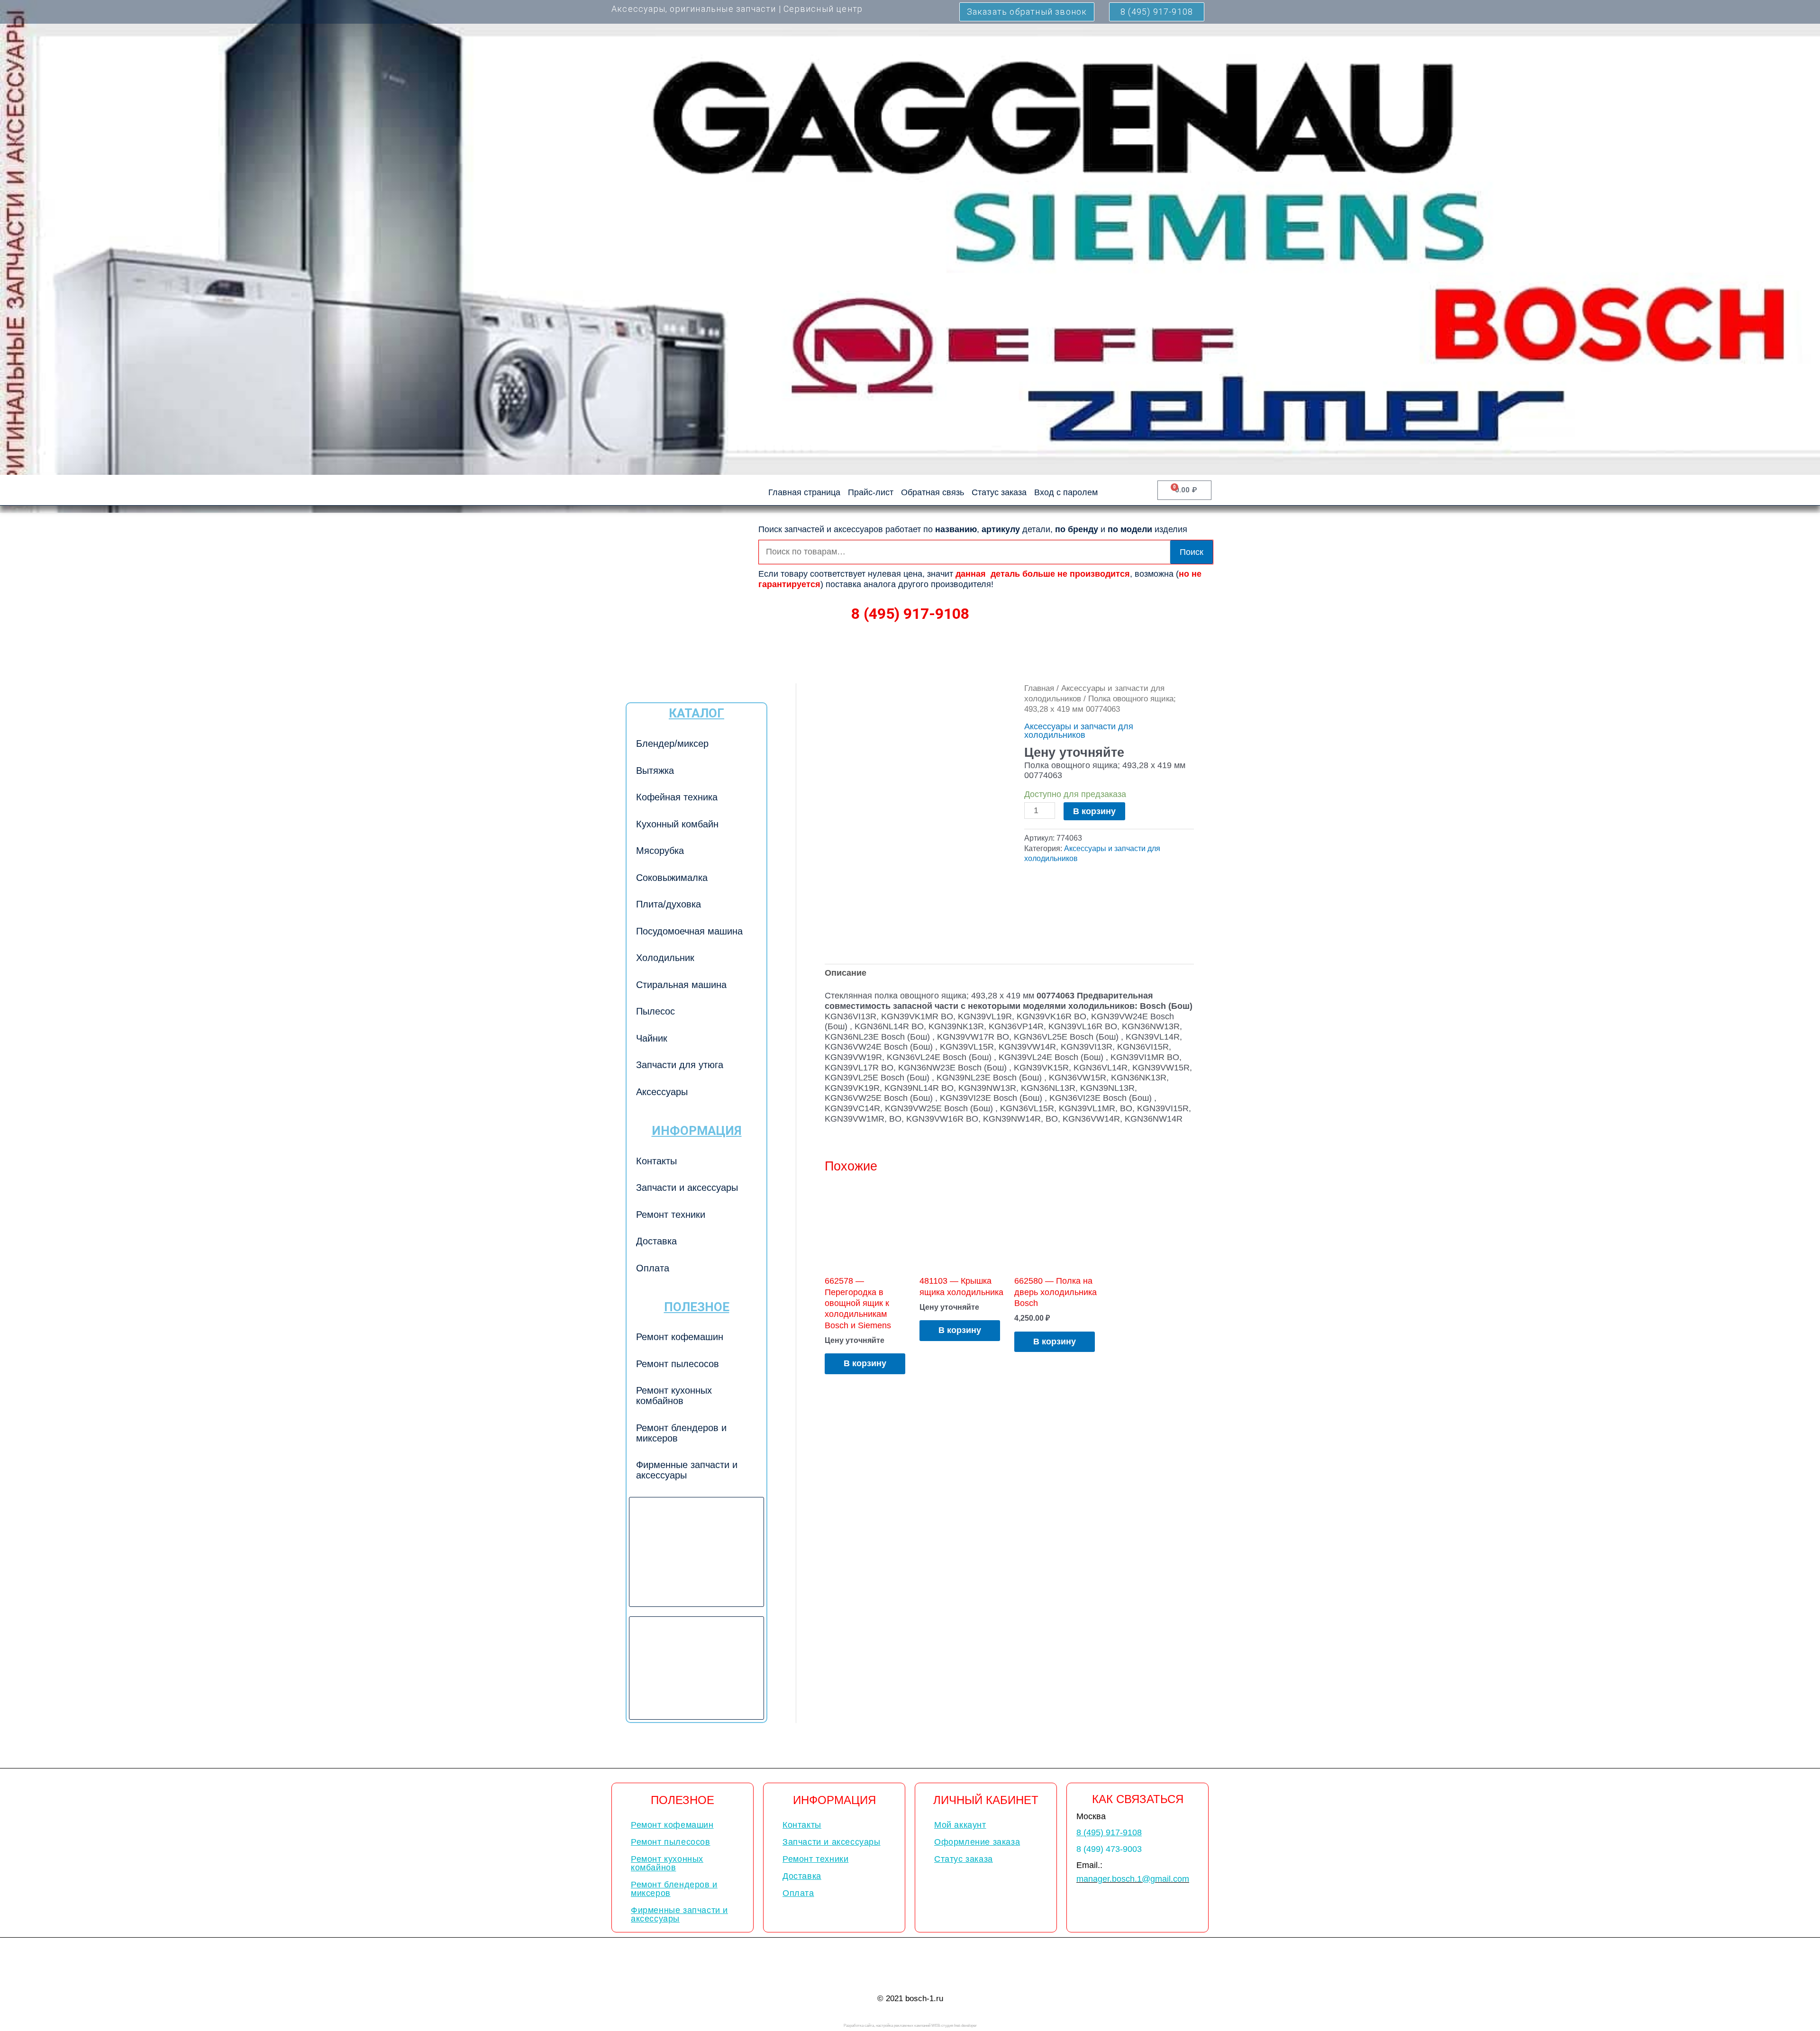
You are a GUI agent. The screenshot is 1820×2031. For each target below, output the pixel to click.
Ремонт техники (671, 1215)
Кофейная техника (677, 797)
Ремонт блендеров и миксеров (681, 1433)
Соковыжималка (672, 878)
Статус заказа (999, 492)
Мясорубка (660, 851)
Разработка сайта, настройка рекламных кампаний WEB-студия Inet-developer (910, 2026)
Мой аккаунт (960, 1825)
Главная (1039, 688)
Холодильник (665, 958)
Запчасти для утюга (680, 1065)
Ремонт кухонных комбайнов (674, 1396)
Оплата (653, 1268)
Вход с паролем (1066, 492)
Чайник (652, 1038)
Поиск (1192, 552)
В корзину (1094, 811)
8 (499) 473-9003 (1109, 1849)
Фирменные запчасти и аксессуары (687, 1470)
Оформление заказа (977, 1842)
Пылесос (655, 1011)
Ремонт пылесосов (678, 1364)
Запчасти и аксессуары (687, 1188)
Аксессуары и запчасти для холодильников (1079, 731)
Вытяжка (655, 771)
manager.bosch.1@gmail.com (1133, 1879)
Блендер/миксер (672, 743)
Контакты (656, 1161)
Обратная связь (933, 492)
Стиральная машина (681, 985)
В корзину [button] (865, 1363)
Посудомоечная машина (689, 931)
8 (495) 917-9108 (910, 614)
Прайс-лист (871, 492)
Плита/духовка (669, 904)
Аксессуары (662, 1092)
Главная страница (804, 492)
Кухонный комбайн (677, 824)
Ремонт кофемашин (680, 1337)
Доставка (656, 1241)
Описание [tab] (846, 973)
